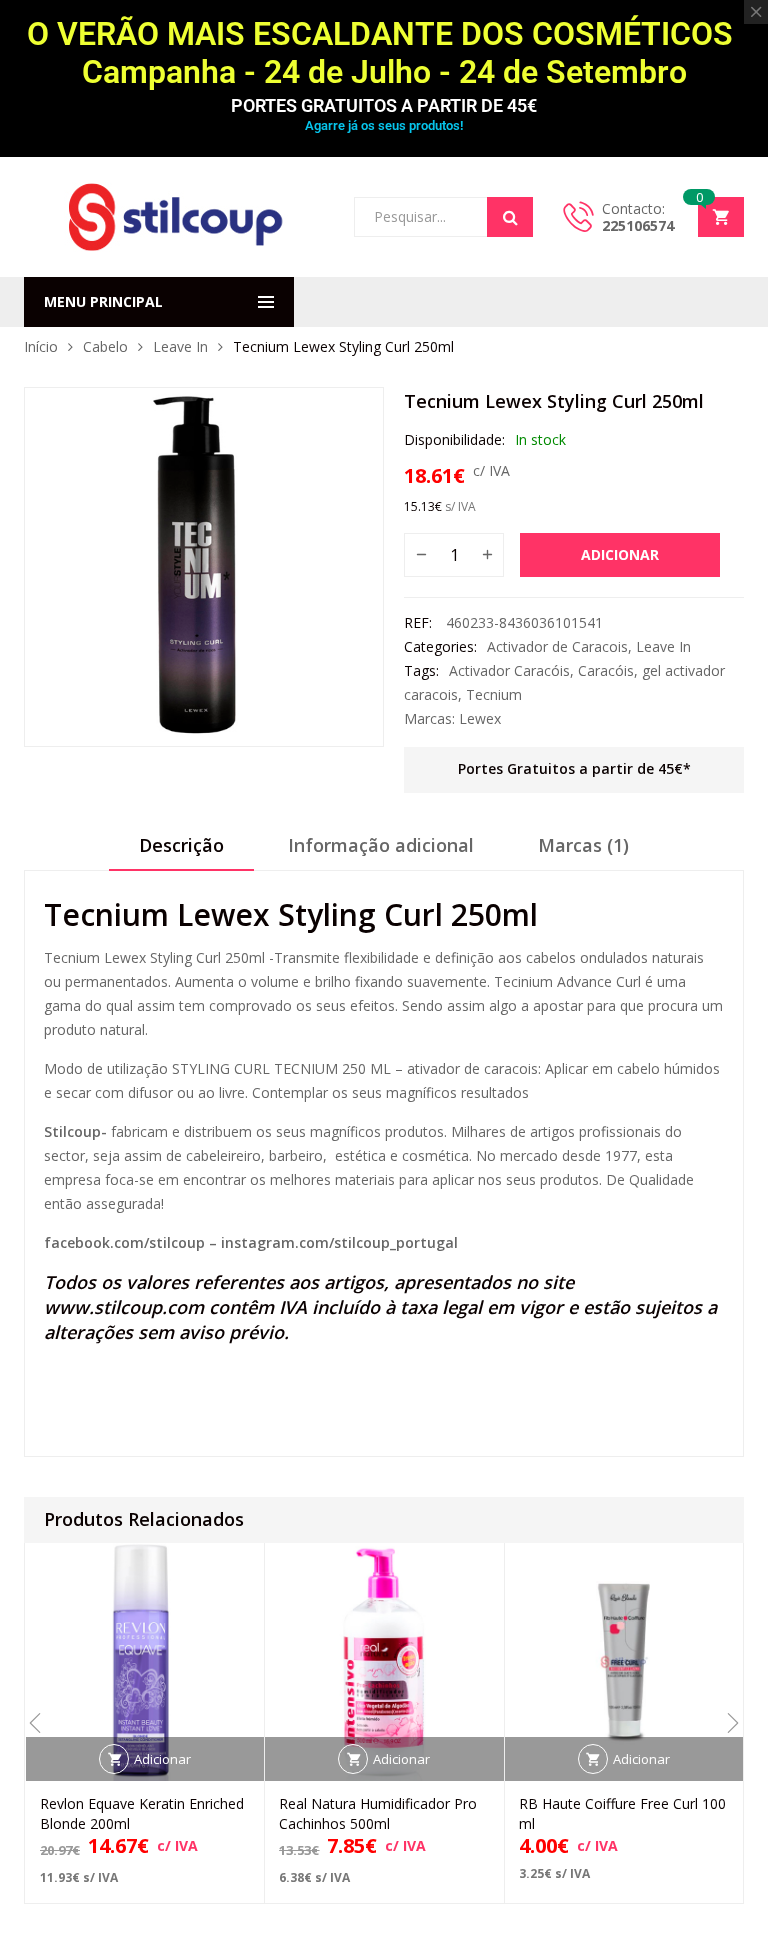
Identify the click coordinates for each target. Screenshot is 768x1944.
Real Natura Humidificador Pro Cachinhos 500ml (378, 1813)
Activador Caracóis (509, 670)
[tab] (181, 852)
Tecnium (494, 694)
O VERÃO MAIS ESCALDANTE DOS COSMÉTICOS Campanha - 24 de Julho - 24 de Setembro (384, 53)
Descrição (181, 845)
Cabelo (105, 346)
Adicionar (620, 554)
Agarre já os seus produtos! (384, 125)
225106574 (638, 225)
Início (41, 346)
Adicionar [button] (162, 1759)
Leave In (180, 346)
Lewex (480, 718)
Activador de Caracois (557, 646)
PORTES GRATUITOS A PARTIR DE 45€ (384, 105)
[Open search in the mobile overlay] (443, 217)
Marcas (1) (583, 845)
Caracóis (606, 670)
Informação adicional (381, 845)
